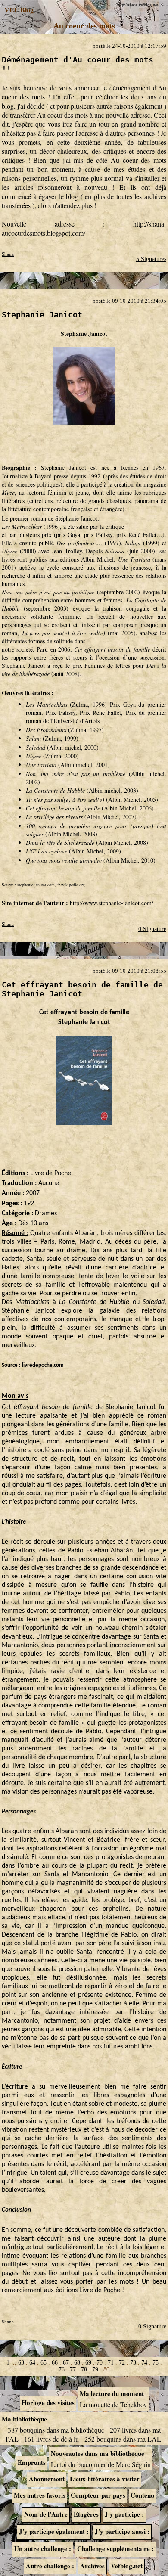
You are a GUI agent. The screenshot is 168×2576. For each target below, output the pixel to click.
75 (156, 2363)
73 (133, 2363)
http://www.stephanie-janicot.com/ (112, 903)
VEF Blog (17, 10)
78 (84, 2370)
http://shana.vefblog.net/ (138, 5)
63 (21, 2363)
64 (32, 2363)
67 (66, 2363)
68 (77, 2363)
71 (111, 2363)
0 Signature (152, 929)
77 (73, 2370)
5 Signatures (151, 259)
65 (44, 2363)
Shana (8, 254)
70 (100, 2363)
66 (55, 2363)
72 (122, 2363)
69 (88, 2363)
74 (144, 2363)
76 (62, 2370)
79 (95, 2370)
